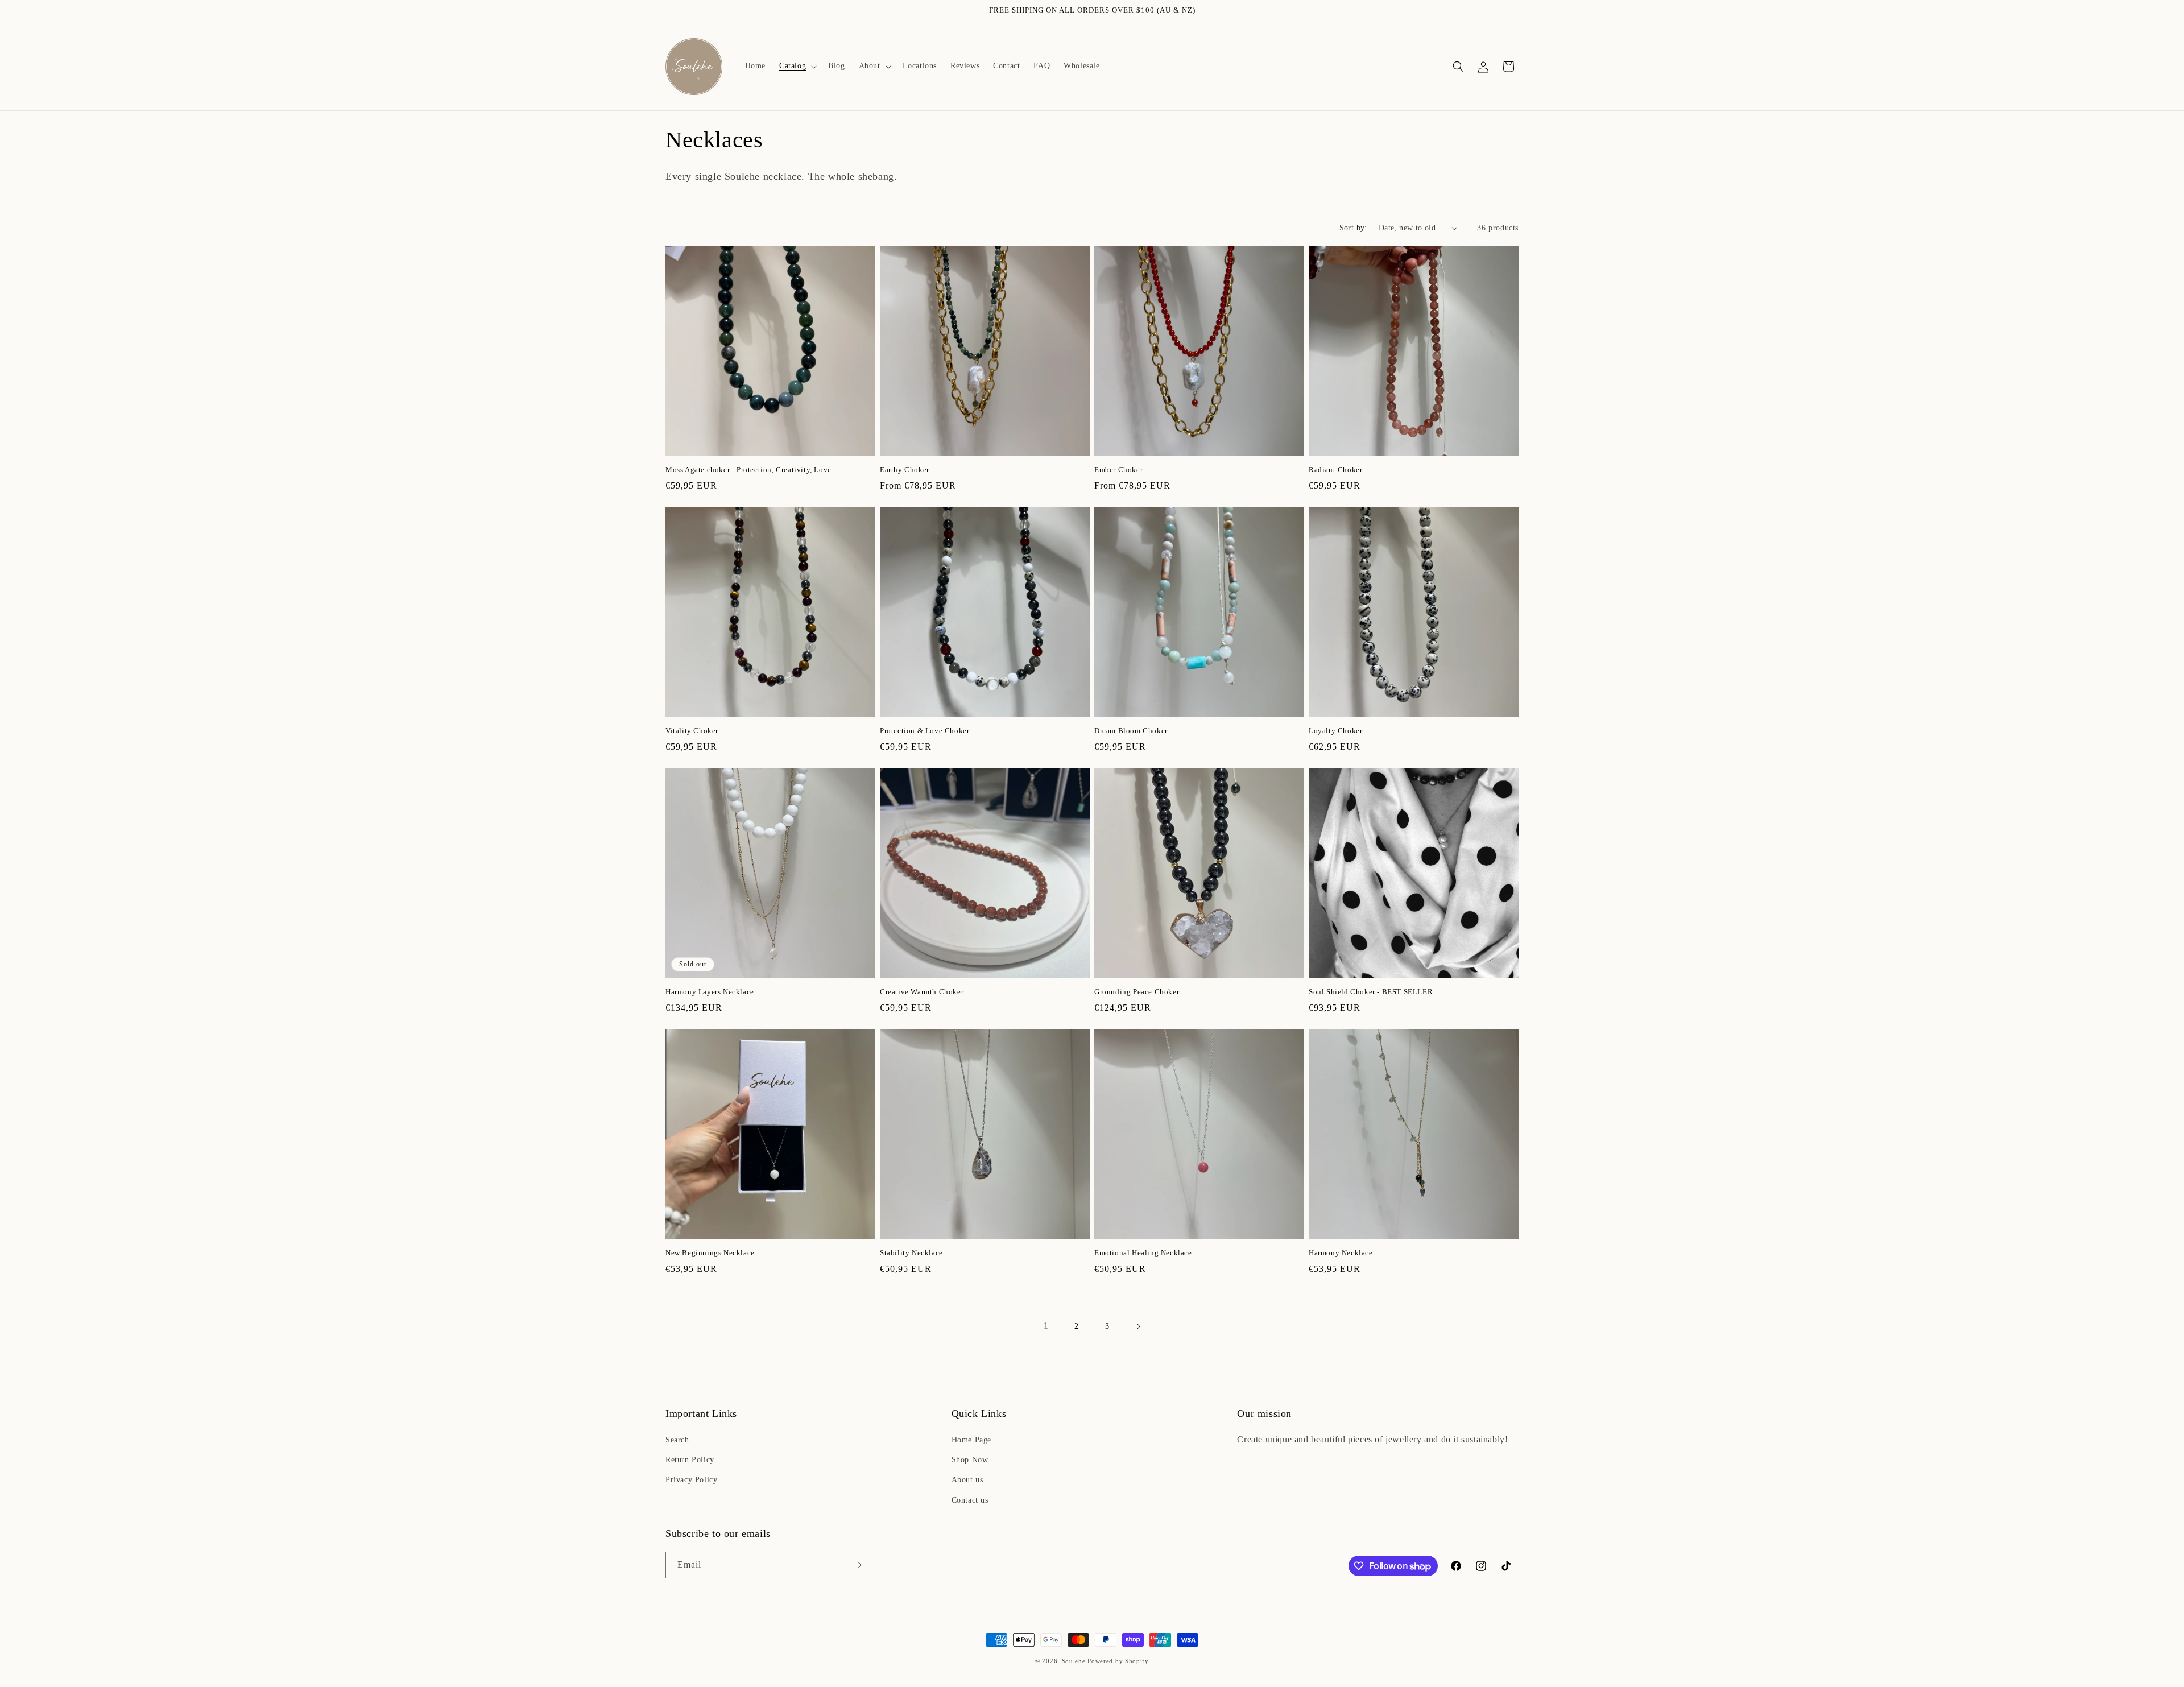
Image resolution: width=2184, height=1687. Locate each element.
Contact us (970, 1500)
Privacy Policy (691, 1480)
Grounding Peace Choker (1137, 992)
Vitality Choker (692, 731)
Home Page (971, 1440)
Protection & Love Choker (925, 731)
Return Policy (690, 1460)
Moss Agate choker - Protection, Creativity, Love (748, 470)
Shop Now (970, 1460)
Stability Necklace (911, 1253)
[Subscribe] (857, 1565)
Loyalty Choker (1335, 731)
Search (677, 1440)
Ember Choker (1118, 470)
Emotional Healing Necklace (1143, 1253)
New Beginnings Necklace (710, 1253)
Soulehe (1074, 1661)
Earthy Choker (905, 470)
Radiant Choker (1335, 470)
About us (967, 1480)
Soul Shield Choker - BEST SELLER (1371, 992)
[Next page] (1138, 1326)
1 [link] (1046, 1326)
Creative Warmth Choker (922, 992)
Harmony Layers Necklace (710, 992)
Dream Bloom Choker (1131, 731)
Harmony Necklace (1341, 1253)
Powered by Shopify (1118, 1661)
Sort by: (1353, 228)
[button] (797, 66)
